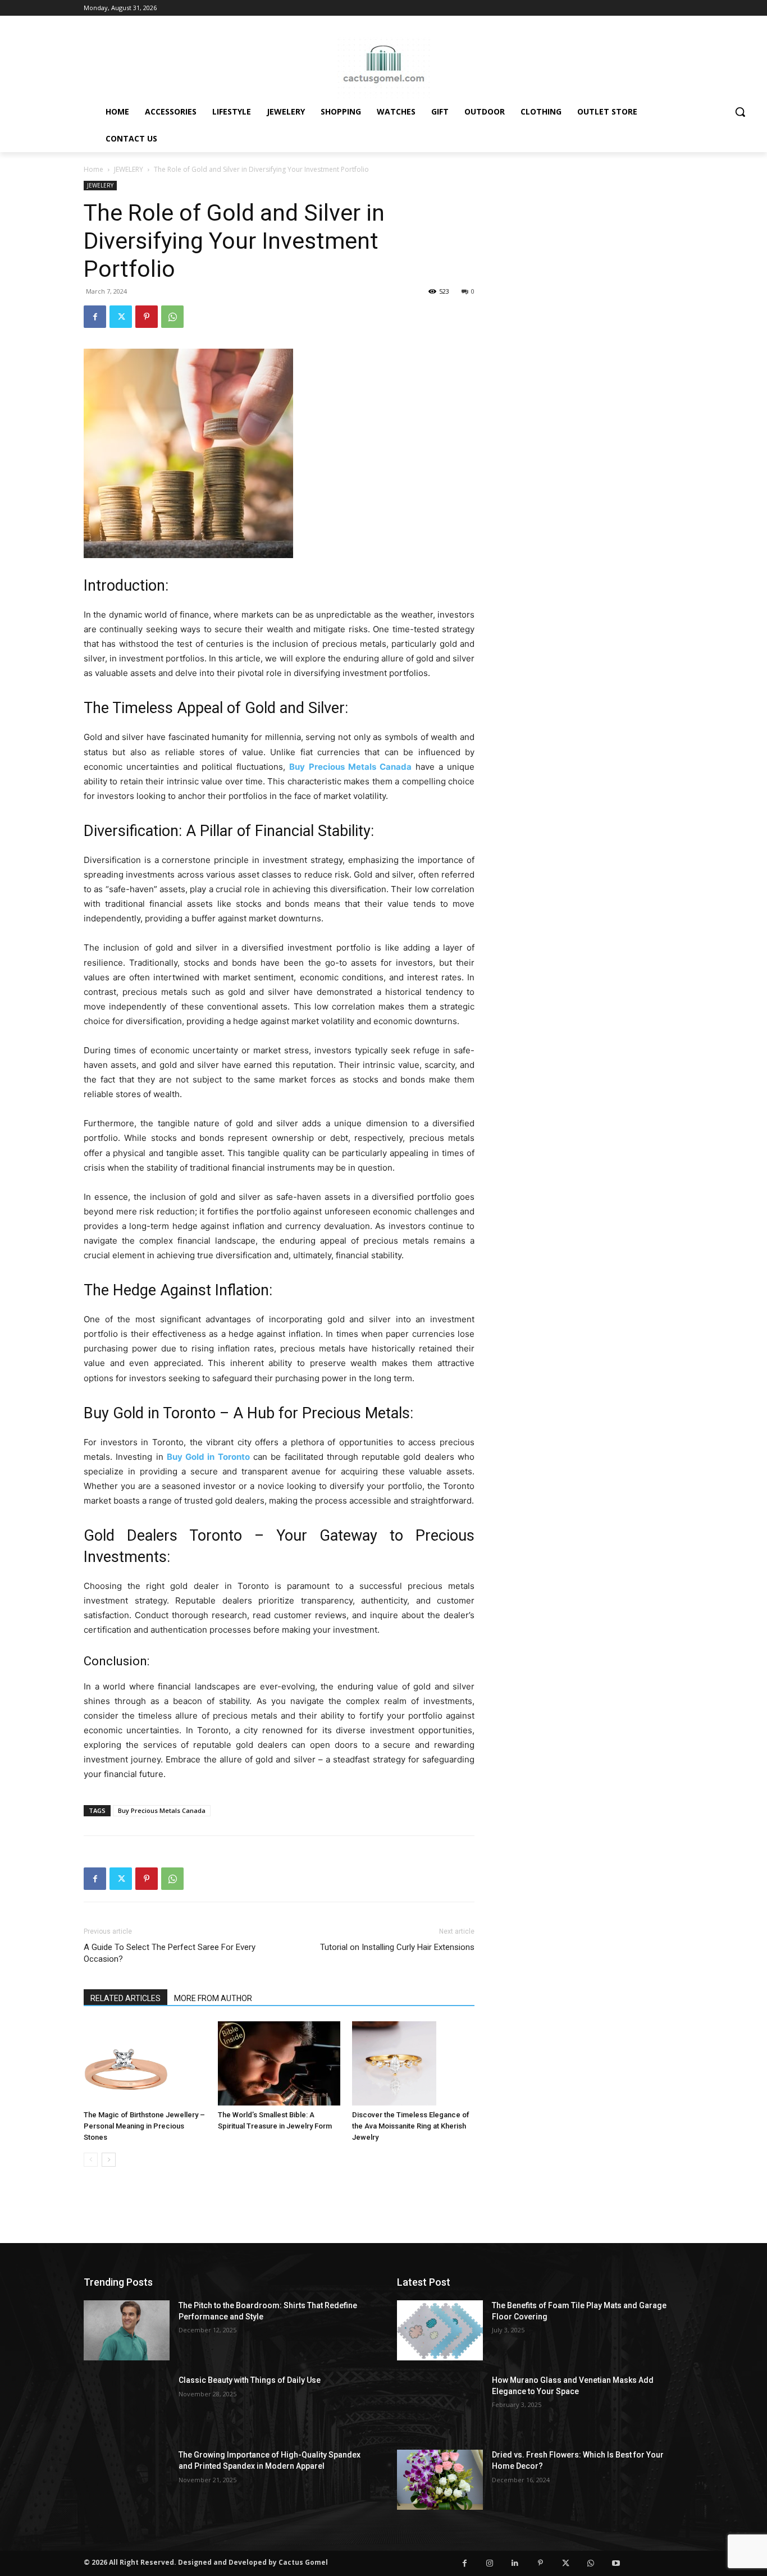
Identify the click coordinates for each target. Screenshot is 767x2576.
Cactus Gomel (303, 2562)
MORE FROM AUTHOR (213, 1998)
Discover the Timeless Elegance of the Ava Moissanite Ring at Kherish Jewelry (411, 2126)
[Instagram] (490, 2563)
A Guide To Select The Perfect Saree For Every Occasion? (170, 1953)
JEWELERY (129, 169)
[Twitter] (121, 317)
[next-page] (109, 2160)
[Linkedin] (515, 2563)
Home (93, 169)
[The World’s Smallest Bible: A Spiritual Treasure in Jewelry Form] (279, 2063)
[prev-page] (91, 2160)
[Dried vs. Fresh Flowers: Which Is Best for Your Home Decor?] (440, 2480)
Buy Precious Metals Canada (162, 1810)
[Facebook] (95, 317)
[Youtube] (616, 2563)
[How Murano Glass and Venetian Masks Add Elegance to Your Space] (440, 2405)
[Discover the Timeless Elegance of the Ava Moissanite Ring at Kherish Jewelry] (413, 2063)
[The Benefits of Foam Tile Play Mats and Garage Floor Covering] (440, 2330)
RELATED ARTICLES (125, 1998)
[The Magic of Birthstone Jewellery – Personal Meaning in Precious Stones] (145, 2063)
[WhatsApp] (172, 317)
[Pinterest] (147, 317)
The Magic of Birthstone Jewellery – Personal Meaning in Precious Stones (144, 2126)
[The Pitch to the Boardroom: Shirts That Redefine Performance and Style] (127, 2330)
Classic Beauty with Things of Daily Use (250, 2380)
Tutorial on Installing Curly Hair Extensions (397, 1947)
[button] (740, 112)
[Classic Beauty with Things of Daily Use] (127, 2405)
